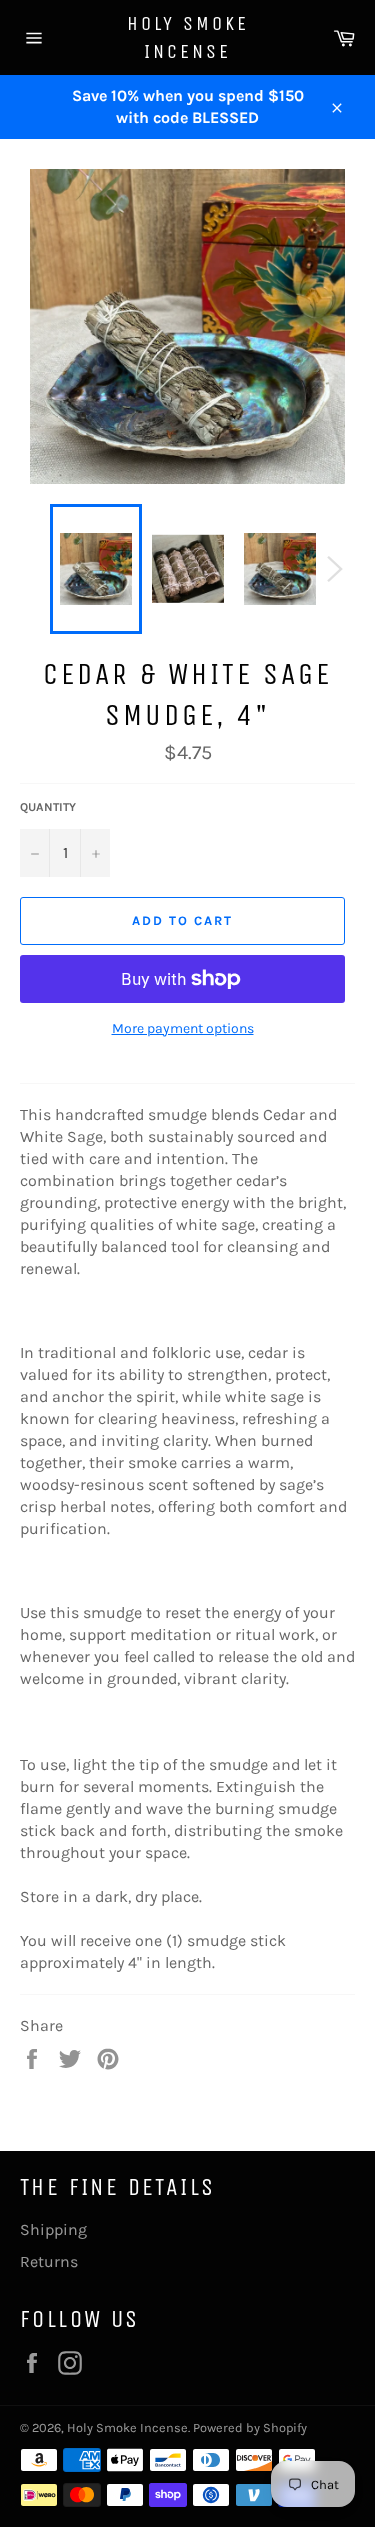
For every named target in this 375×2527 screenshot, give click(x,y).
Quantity (48, 807)
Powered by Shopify (250, 2427)
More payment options (183, 1028)
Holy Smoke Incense (188, 37)
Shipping (53, 2229)
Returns (49, 2261)
